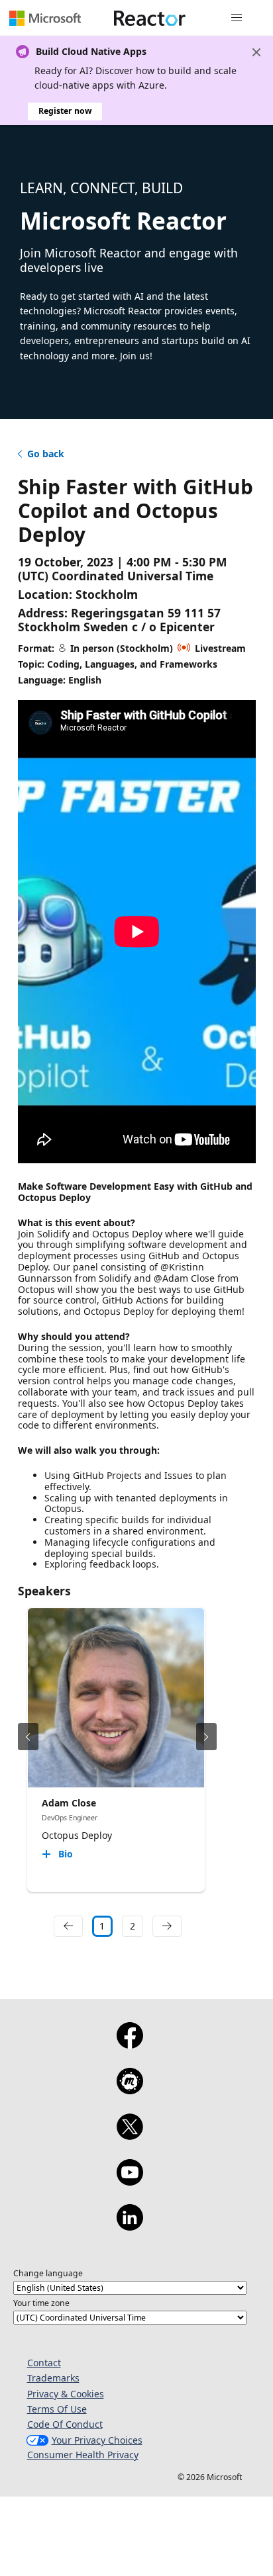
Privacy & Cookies (66, 2394)
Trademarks (53, 2378)
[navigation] (68, 1926)
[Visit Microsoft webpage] (45, 18)
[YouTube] (130, 2181)
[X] (130, 2135)
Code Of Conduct (65, 2424)
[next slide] (206, 1737)
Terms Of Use (57, 2409)
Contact (44, 2363)
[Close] (256, 52)
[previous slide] (28, 1737)
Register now (65, 111)
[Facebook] (130, 2044)
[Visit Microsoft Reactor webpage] (150, 18)
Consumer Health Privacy (83, 2455)
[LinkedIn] (130, 2226)
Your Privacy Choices (97, 2440)
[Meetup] (130, 2090)
